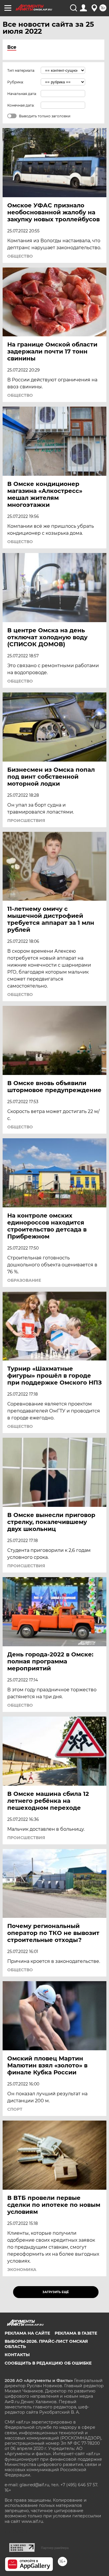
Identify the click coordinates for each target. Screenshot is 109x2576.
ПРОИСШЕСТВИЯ (26, 821)
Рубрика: (16, 82)
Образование (24, 1280)
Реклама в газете (76, 2333)
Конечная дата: (21, 105)
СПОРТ (15, 2109)
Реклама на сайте (27, 2333)
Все (12, 47)
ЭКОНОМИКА (22, 2270)
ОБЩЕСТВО (20, 256)
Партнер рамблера (55, 2548)
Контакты (17, 2355)
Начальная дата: (22, 94)
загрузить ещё (56, 2292)
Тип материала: (21, 70)
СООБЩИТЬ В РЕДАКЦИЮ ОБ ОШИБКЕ (48, 2363)
